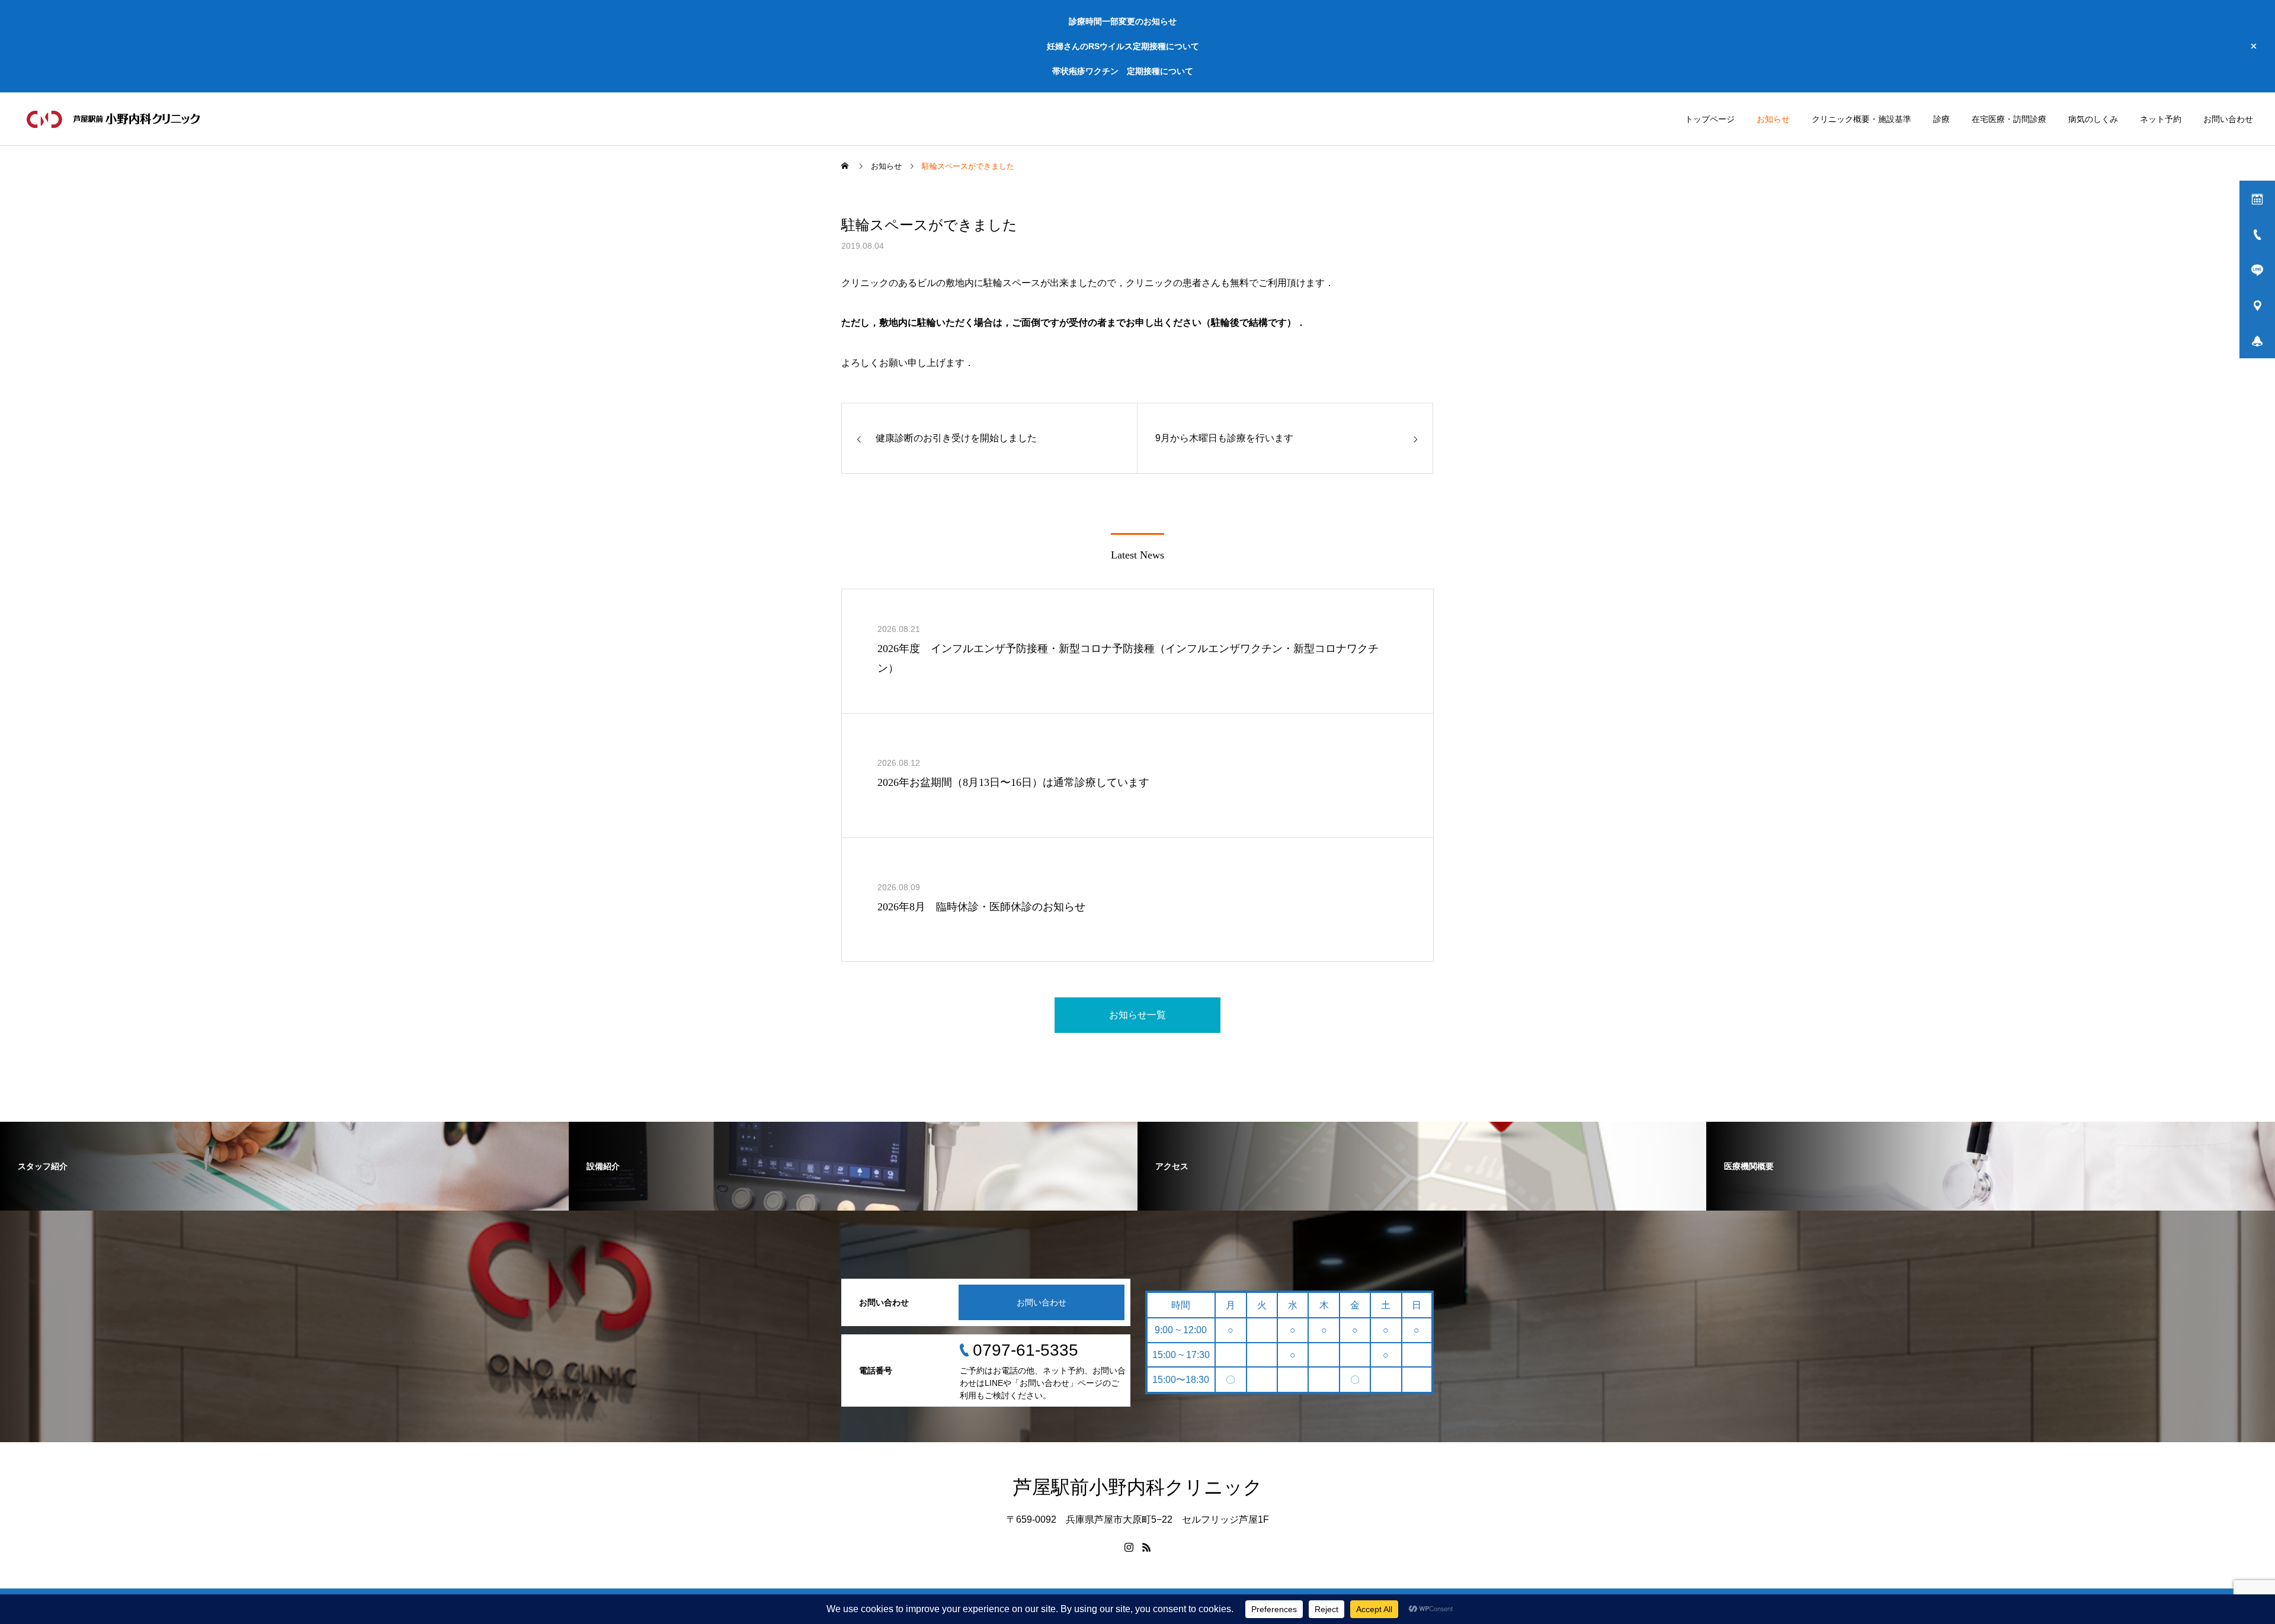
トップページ (1710, 119)
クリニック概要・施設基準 (1861, 119)
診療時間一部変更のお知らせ (1123, 21)
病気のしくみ (2093, 119)
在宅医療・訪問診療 (2009, 119)
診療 (1941, 119)
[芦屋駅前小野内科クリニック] (115, 119)
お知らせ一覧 (1137, 1015)
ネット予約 (2161, 119)
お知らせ (1773, 119)
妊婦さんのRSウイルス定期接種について (1123, 46)
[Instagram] (1129, 1547)
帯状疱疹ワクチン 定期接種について (1123, 71)
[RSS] (1146, 1547)
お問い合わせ (2228, 119)
